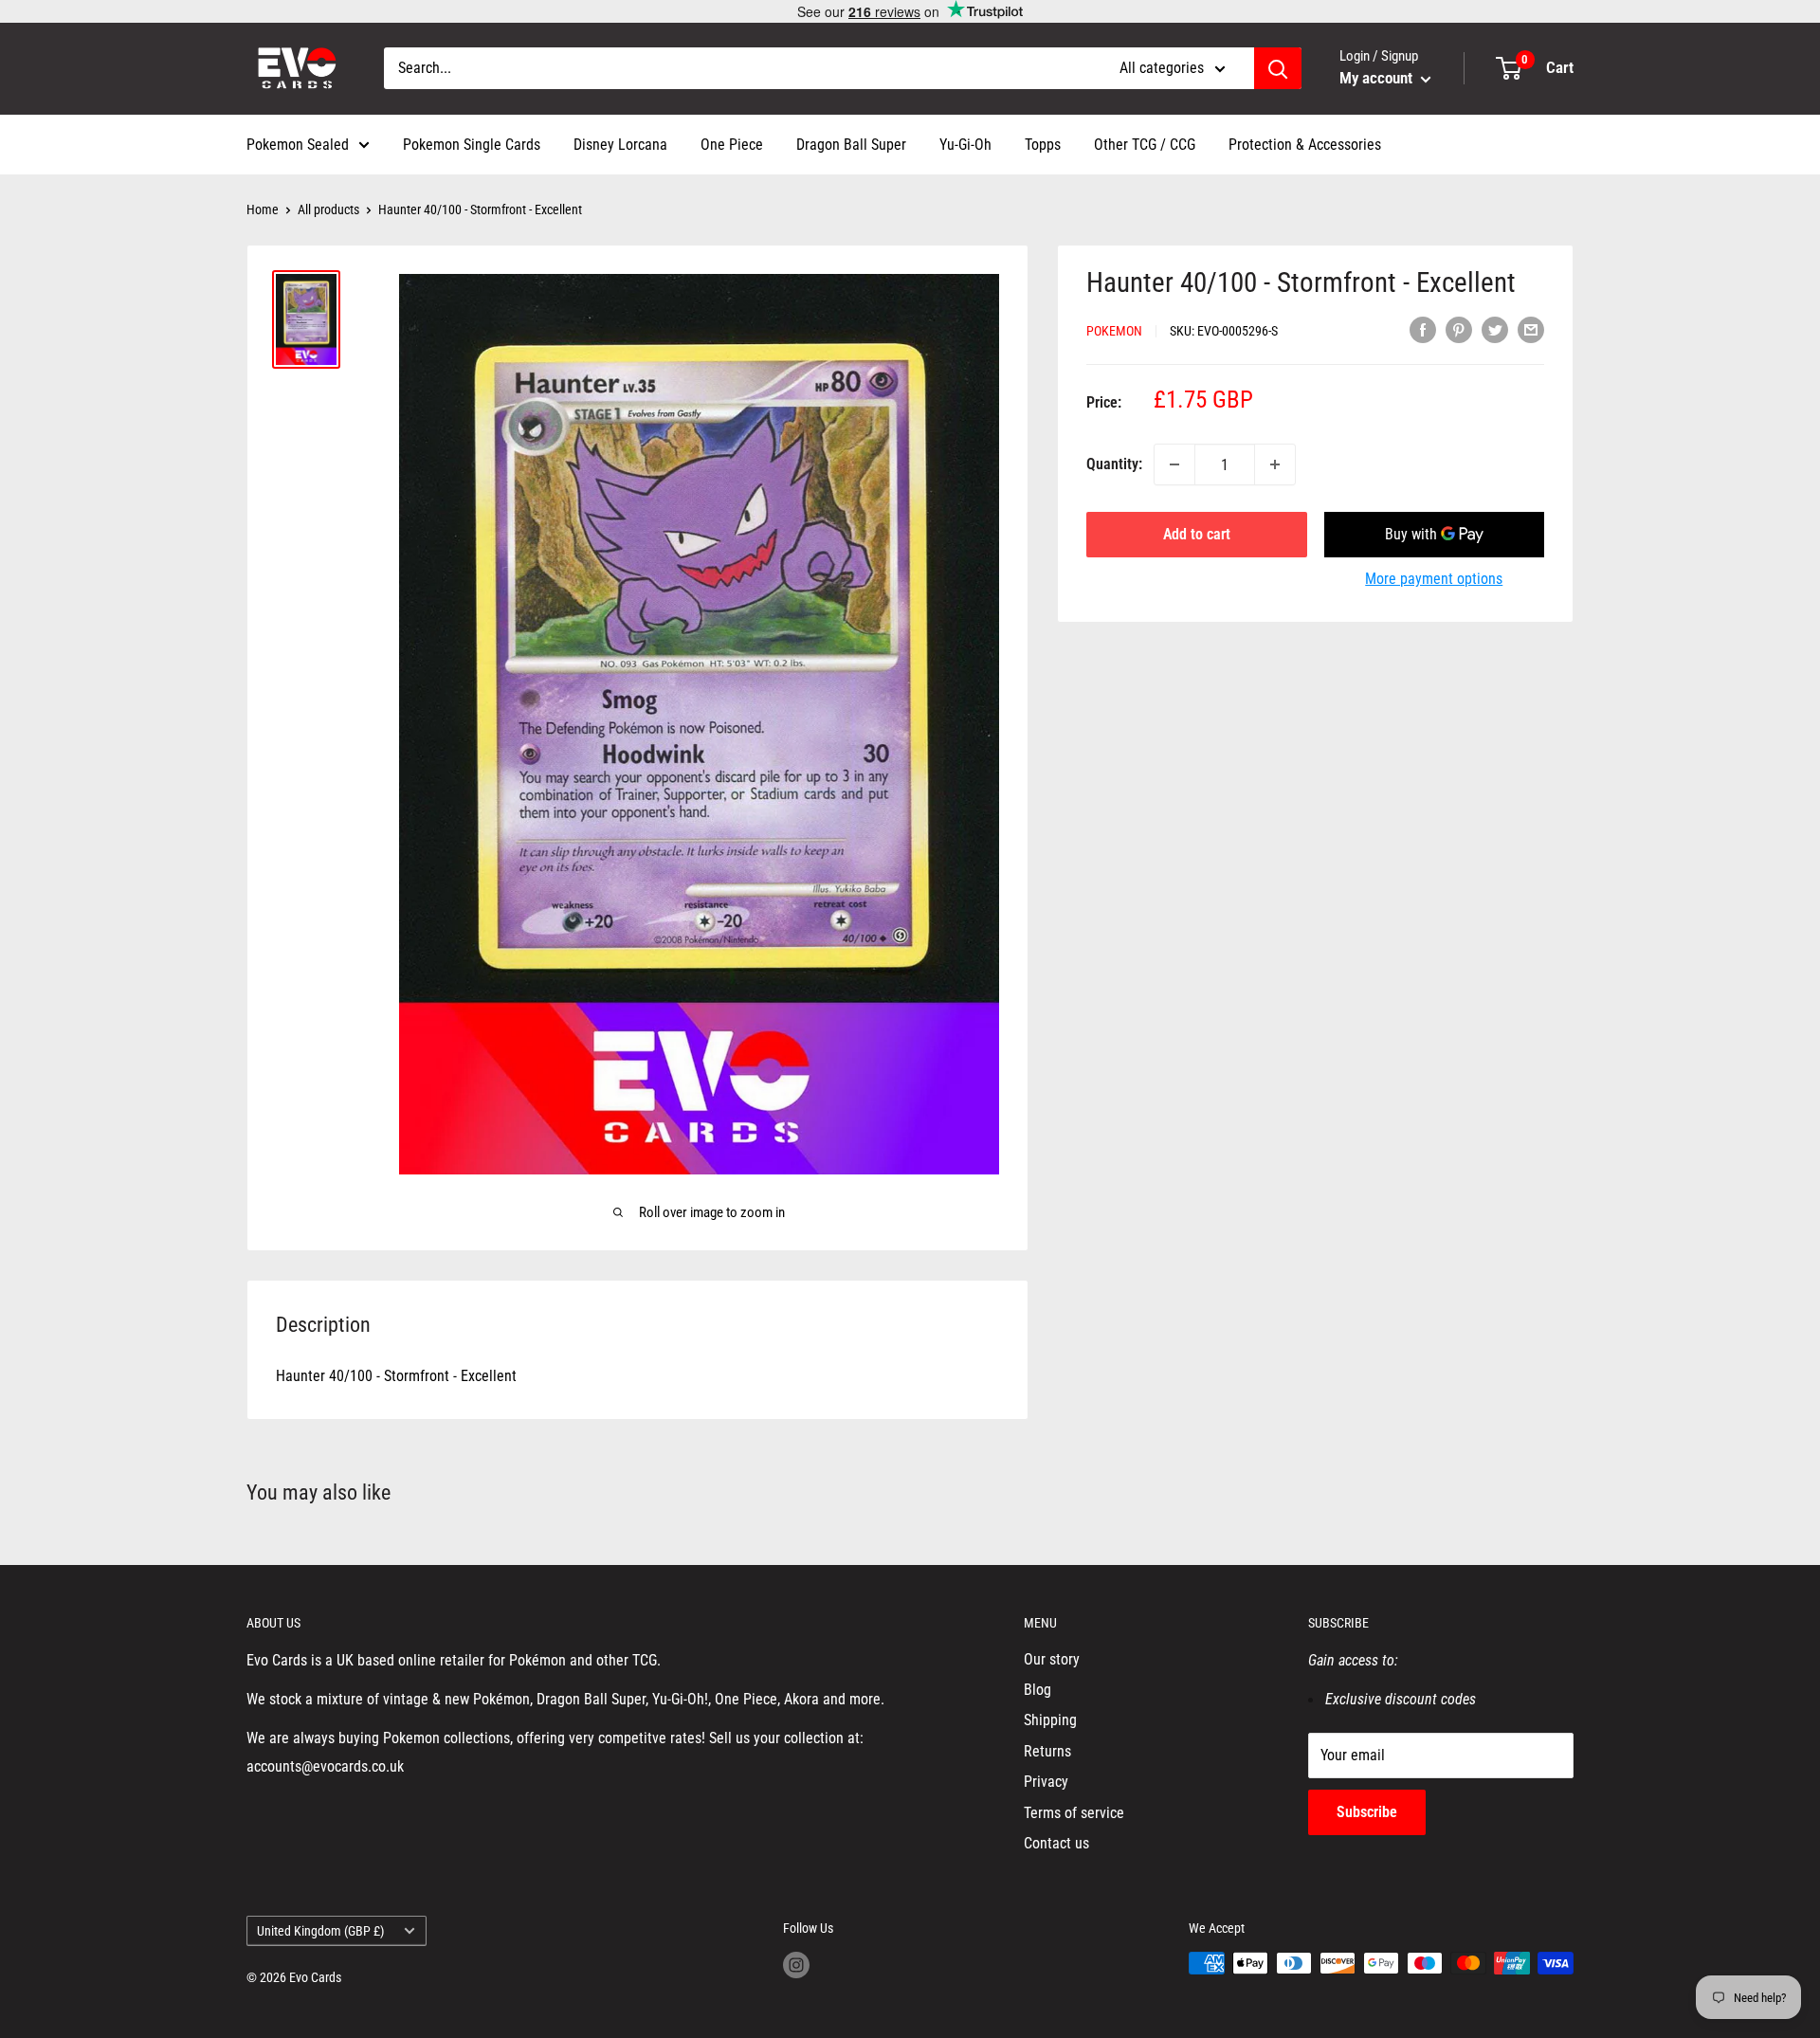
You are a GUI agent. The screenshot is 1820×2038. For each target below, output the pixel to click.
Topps (1043, 145)
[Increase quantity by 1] (1275, 464)
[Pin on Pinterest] (1459, 329)
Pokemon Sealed (298, 145)
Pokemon (1114, 331)
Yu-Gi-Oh (965, 145)
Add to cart (1197, 534)
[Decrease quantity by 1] (1174, 464)
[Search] (1278, 68)
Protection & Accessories (1305, 145)
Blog (1037, 1690)
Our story (1052, 1659)
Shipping (1050, 1720)
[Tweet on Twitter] (1495, 329)
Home (263, 209)
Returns (1047, 1751)
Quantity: (1114, 464)
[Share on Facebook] (1423, 329)
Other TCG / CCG (1145, 145)
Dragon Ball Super (851, 145)
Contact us (1056, 1843)
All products (328, 209)
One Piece (732, 145)
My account (1378, 78)
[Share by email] (1531, 329)
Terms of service (1074, 1813)
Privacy (1046, 1782)
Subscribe (1367, 1812)
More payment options (1434, 579)
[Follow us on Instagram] (796, 1965)
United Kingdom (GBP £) (320, 1931)
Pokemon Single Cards (472, 145)
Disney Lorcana (620, 145)
